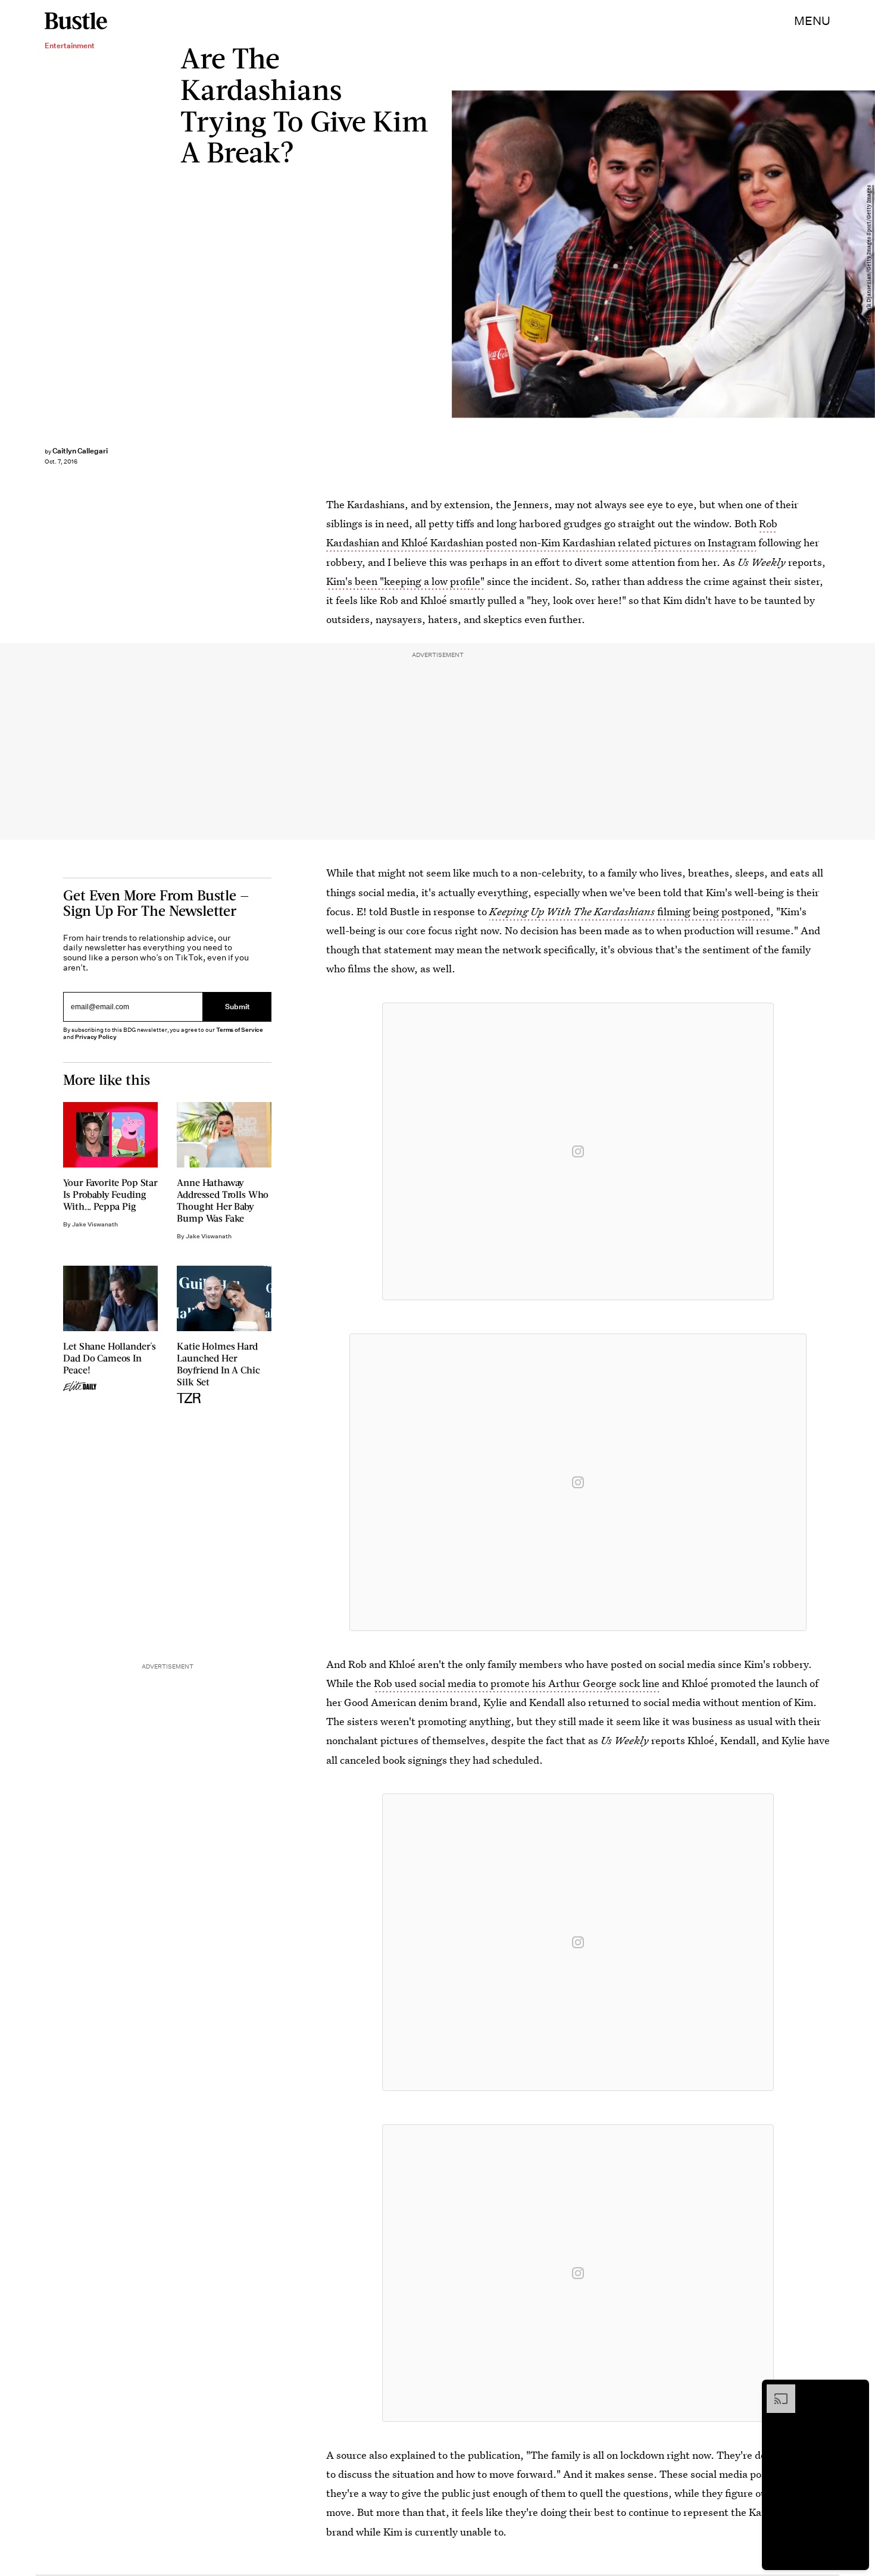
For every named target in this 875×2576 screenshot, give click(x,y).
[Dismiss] (856, 2390)
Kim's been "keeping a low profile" (405, 581)
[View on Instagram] (578, 1151)
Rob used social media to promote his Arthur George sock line (517, 1683)
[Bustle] (76, 21)
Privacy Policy (96, 1037)
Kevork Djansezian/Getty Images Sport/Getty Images (869, 254)
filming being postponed (630, 911)
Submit (237, 1007)
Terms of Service (240, 1030)
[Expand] (775, 2390)
